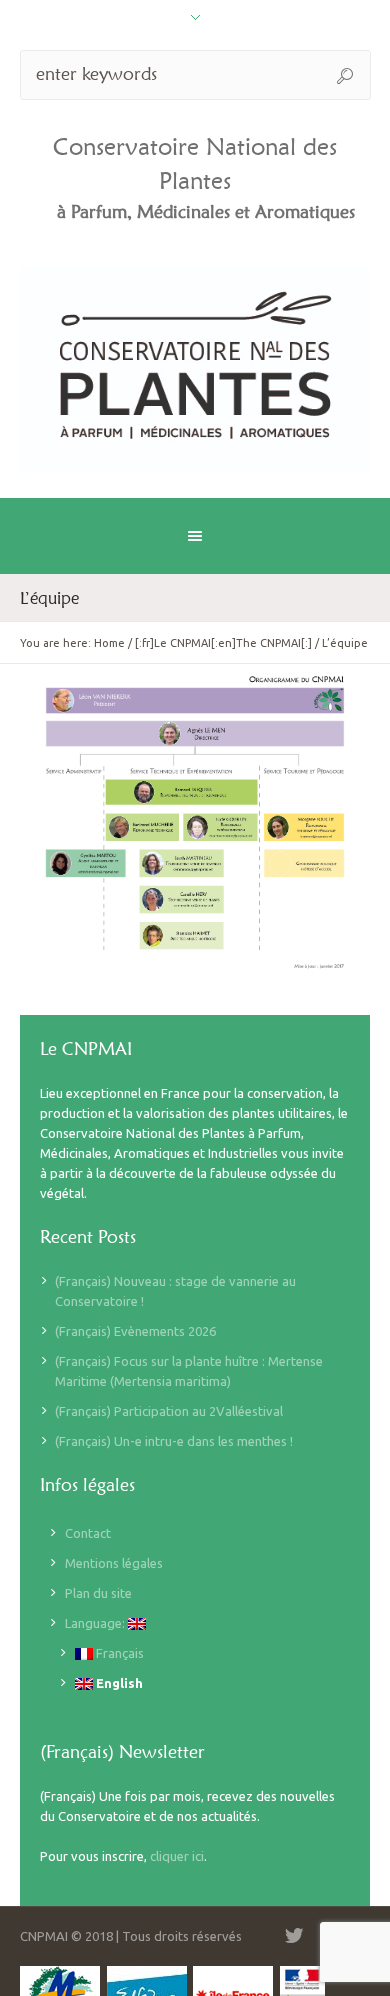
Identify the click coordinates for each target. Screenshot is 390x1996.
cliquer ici (177, 1856)
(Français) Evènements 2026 (135, 1331)
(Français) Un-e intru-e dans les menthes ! (174, 1441)
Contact (88, 1533)
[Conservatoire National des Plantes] (195, 369)
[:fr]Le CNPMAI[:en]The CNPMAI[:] (223, 643)
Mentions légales (114, 1563)
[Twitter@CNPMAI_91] (294, 1936)
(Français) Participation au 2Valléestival (169, 1411)
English (118, 1683)
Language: (96, 1623)
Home (109, 643)
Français (118, 1653)
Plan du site (98, 1593)
